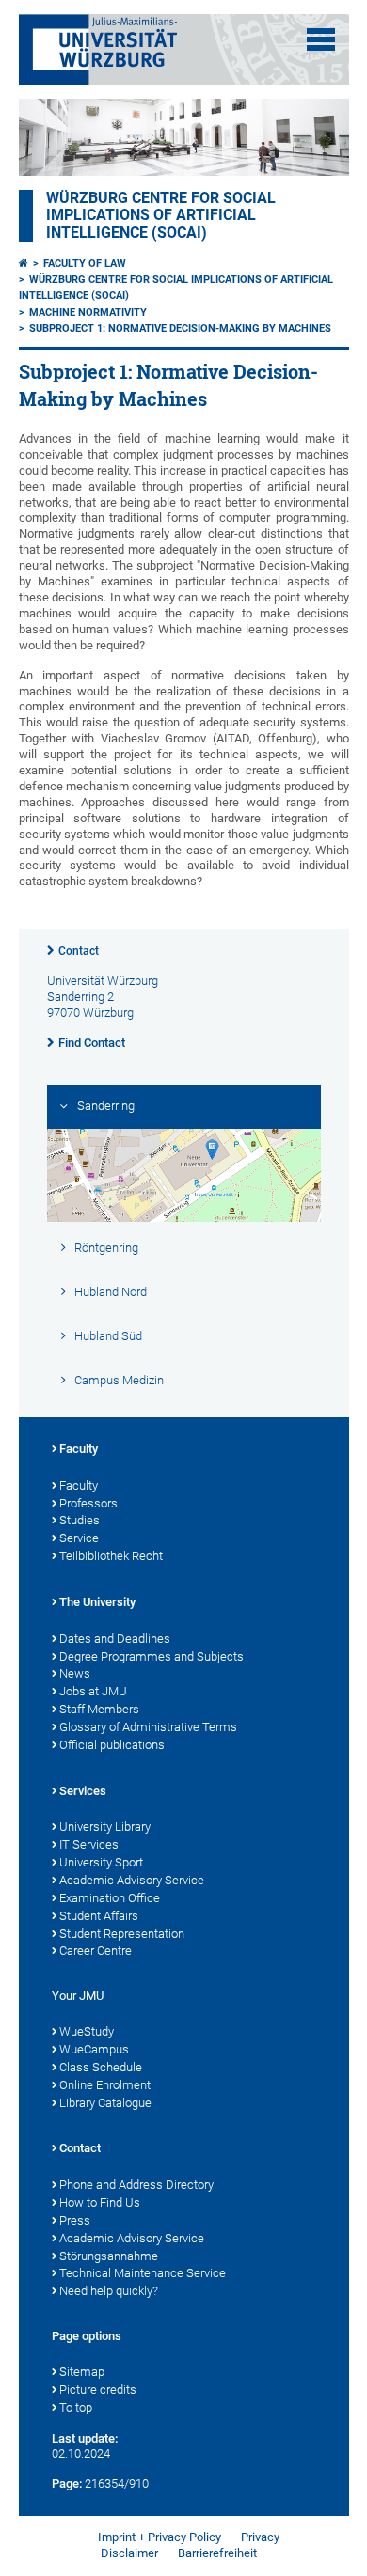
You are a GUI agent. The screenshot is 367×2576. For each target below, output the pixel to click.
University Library (105, 1827)
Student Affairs (99, 1916)
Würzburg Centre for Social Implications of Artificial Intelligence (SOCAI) (161, 215)
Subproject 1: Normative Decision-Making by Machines (180, 328)
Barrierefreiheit (217, 2553)
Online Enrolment (105, 2085)
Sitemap (82, 2372)
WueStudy (87, 2031)
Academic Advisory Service (132, 1880)
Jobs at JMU (93, 1691)
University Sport (101, 1862)
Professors (88, 1503)
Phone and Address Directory (136, 2185)
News (75, 1673)
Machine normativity (88, 312)
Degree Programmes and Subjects (152, 1656)
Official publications (112, 1745)
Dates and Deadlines (115, 1639)
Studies (80, 1520)
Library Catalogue (105, 2103)
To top (76, 2407)
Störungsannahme (109, 2256)
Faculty (79, 1449)
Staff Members (99, 1709)
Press (75, 2220)
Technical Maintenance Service (143, 2273)
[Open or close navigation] (321, 39)
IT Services (89, 1844)
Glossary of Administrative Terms (148, 1727)
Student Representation (122, 1934)
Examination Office (110, 1898)
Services (83, 1791)
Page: (67, 2483)
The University (97, 1602)
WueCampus (94, 2049)
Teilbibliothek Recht (111, 1556)
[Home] (24, 264)
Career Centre (96, 1951)
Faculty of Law (85, 264)
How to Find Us (100, 2202)
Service (79, 1538)
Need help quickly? (109, 2291)
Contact (79, 951)
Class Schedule (101, 2067)
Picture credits (98, 2389)
